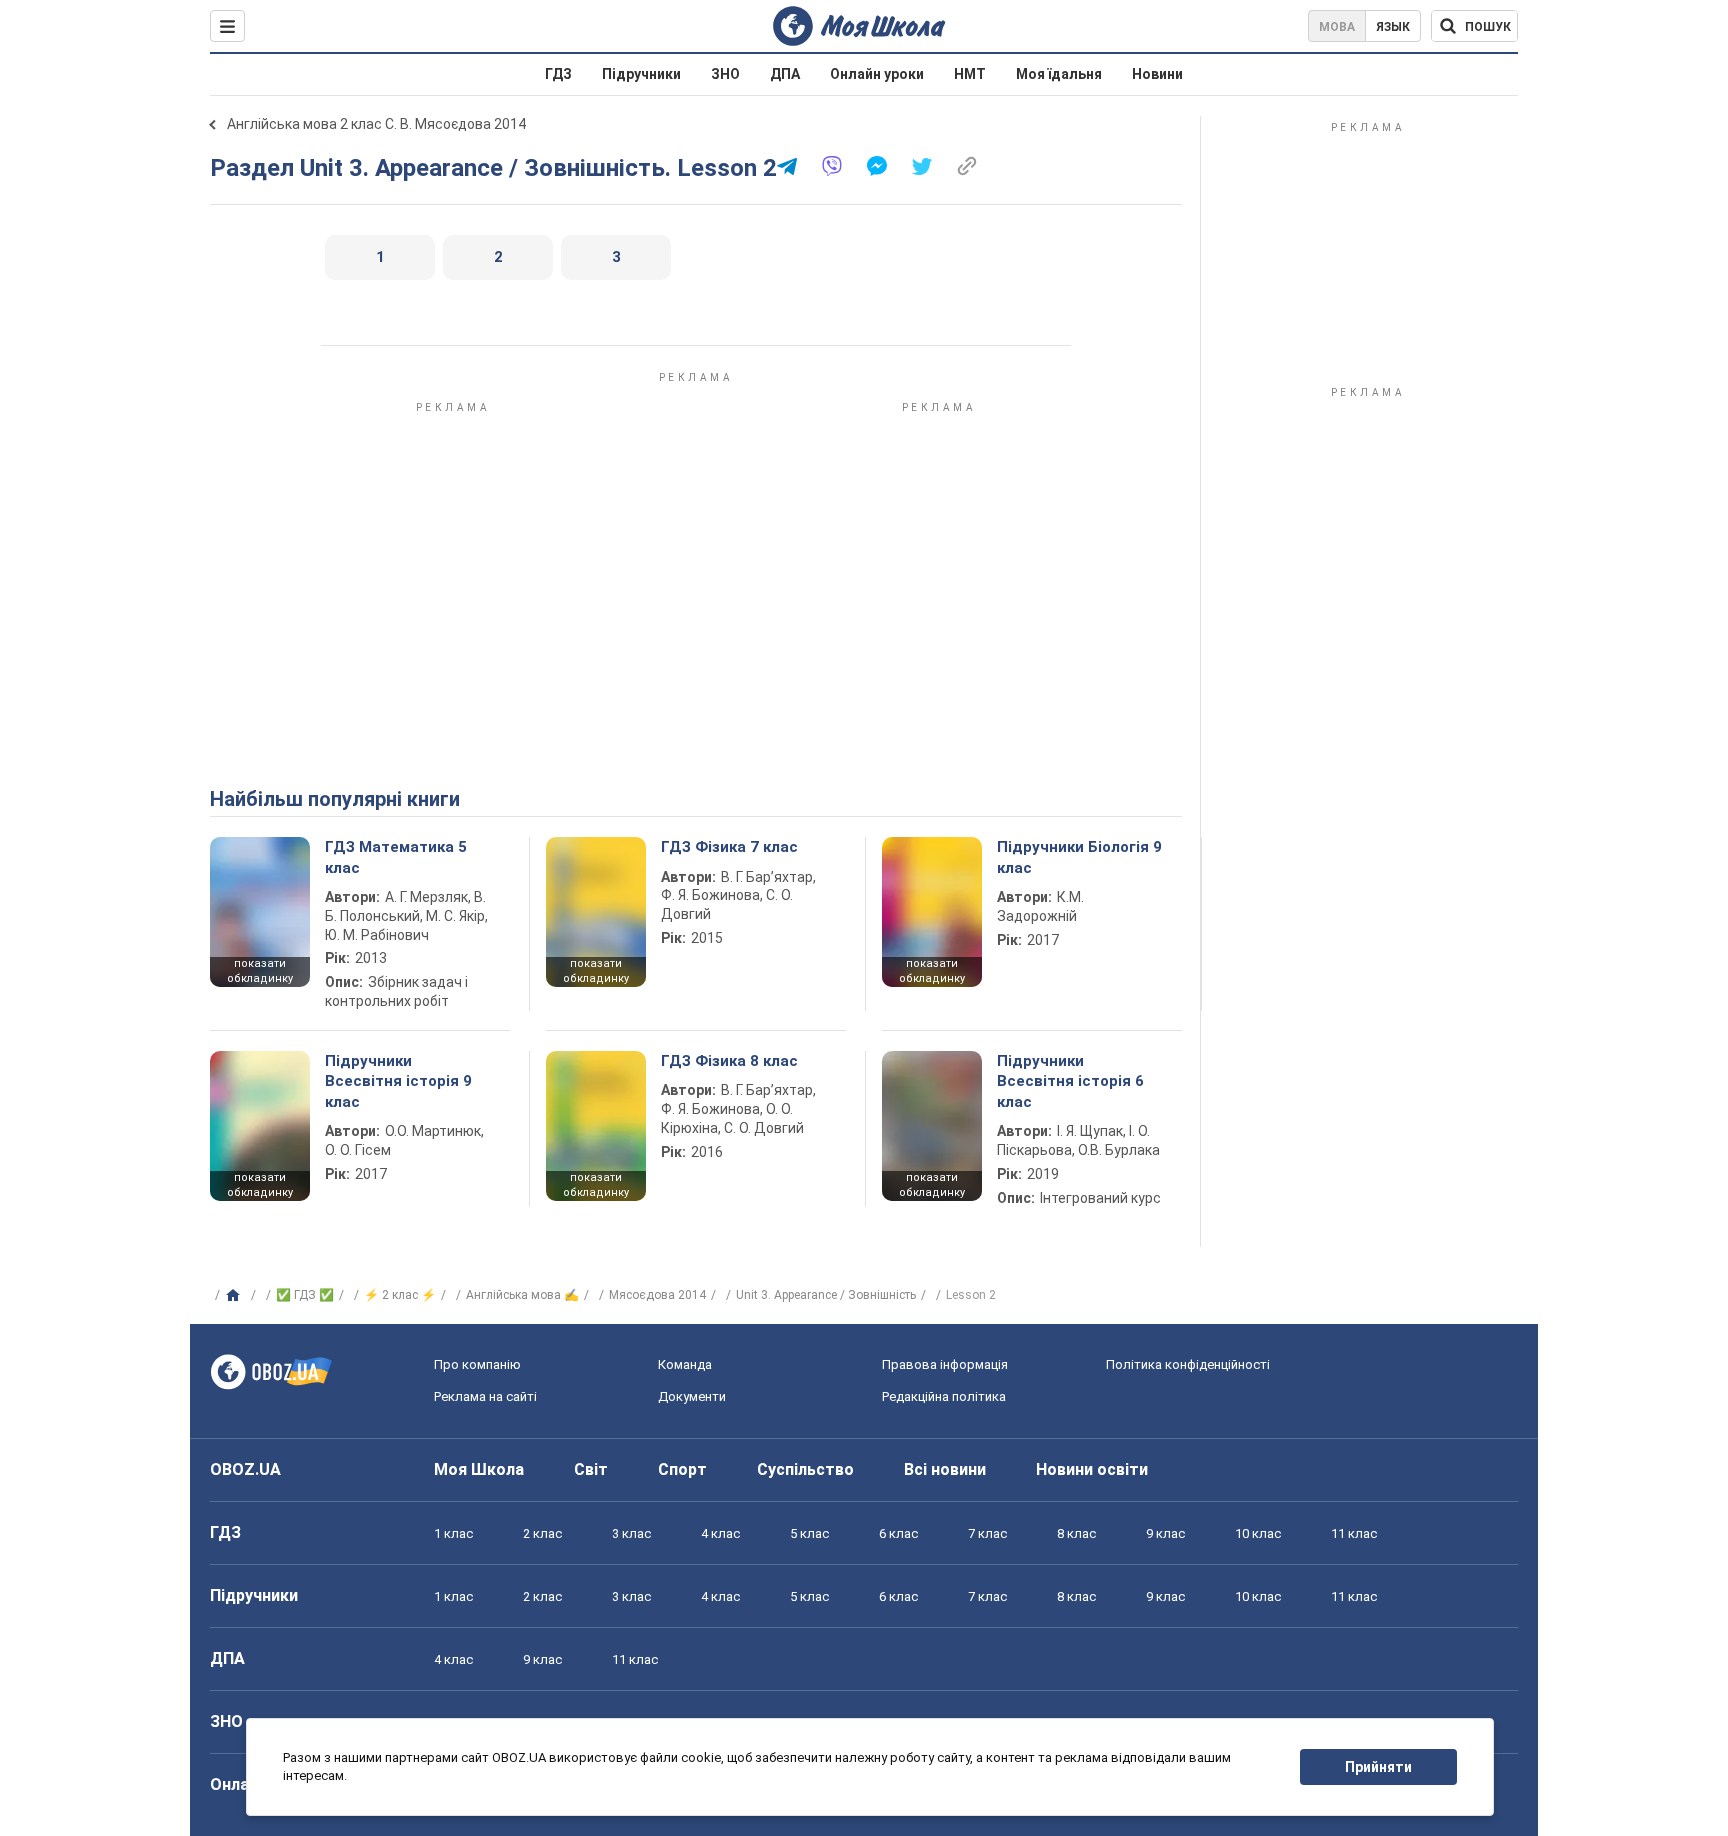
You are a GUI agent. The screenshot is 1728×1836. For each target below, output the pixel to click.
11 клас (1354, 1533)
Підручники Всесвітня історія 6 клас (1070, 1081)
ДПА (785, 74)
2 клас (542, 1533)
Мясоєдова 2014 (657, 1295)
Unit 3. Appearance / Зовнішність (826, 1295)
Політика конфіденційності (1188, 1364)
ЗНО (725, 74)
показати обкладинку (260, 971)
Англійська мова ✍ (522, 1295)
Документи (692, 1396)
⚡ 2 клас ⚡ (400, 1295)
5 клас (809, 1533)
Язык (1393, 27)
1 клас (453, 1533)
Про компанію (477, 1364)
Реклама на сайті (485, 1396)
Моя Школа (479, 1469)
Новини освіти (1092, 1469)
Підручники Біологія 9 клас (1079, 857)
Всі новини (945, 1469)
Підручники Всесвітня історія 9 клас (398, 1081)
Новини (1157, 74)
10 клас (1258, 1533)
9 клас (1165, 1533)
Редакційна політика (944, 1396)
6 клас (898, 1533)
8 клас (1076, 1533)
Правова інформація (945, 1364)
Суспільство (805, 1469)
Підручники (641, 74)
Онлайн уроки (877, 74)
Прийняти (1378, 1767)
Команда (685, 1364)
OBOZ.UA (245, 1469)
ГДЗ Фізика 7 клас (729, 847)
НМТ (970, 74)
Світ (591, 1469)
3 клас (631, 1533)
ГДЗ (558, 74)
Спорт (682, 1469)
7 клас (987, 1533)
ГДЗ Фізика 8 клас (729, 1061)
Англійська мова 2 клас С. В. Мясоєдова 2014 (376, 124)
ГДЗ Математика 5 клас (396, 857)
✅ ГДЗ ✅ (305, 1295)
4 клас (720, 1533)
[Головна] (235, 1296)
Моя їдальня (1059, 74)
